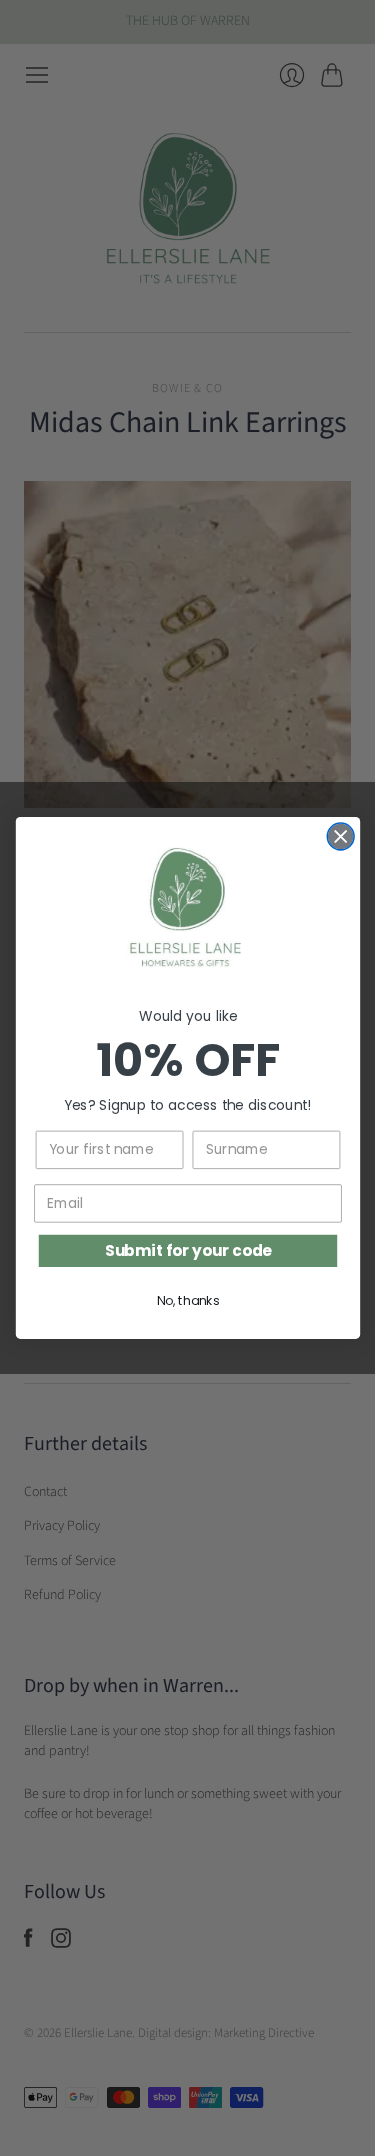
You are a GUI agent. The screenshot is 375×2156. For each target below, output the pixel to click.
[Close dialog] (340, 836)
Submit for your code (187, 1250)
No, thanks (187, 1301)
